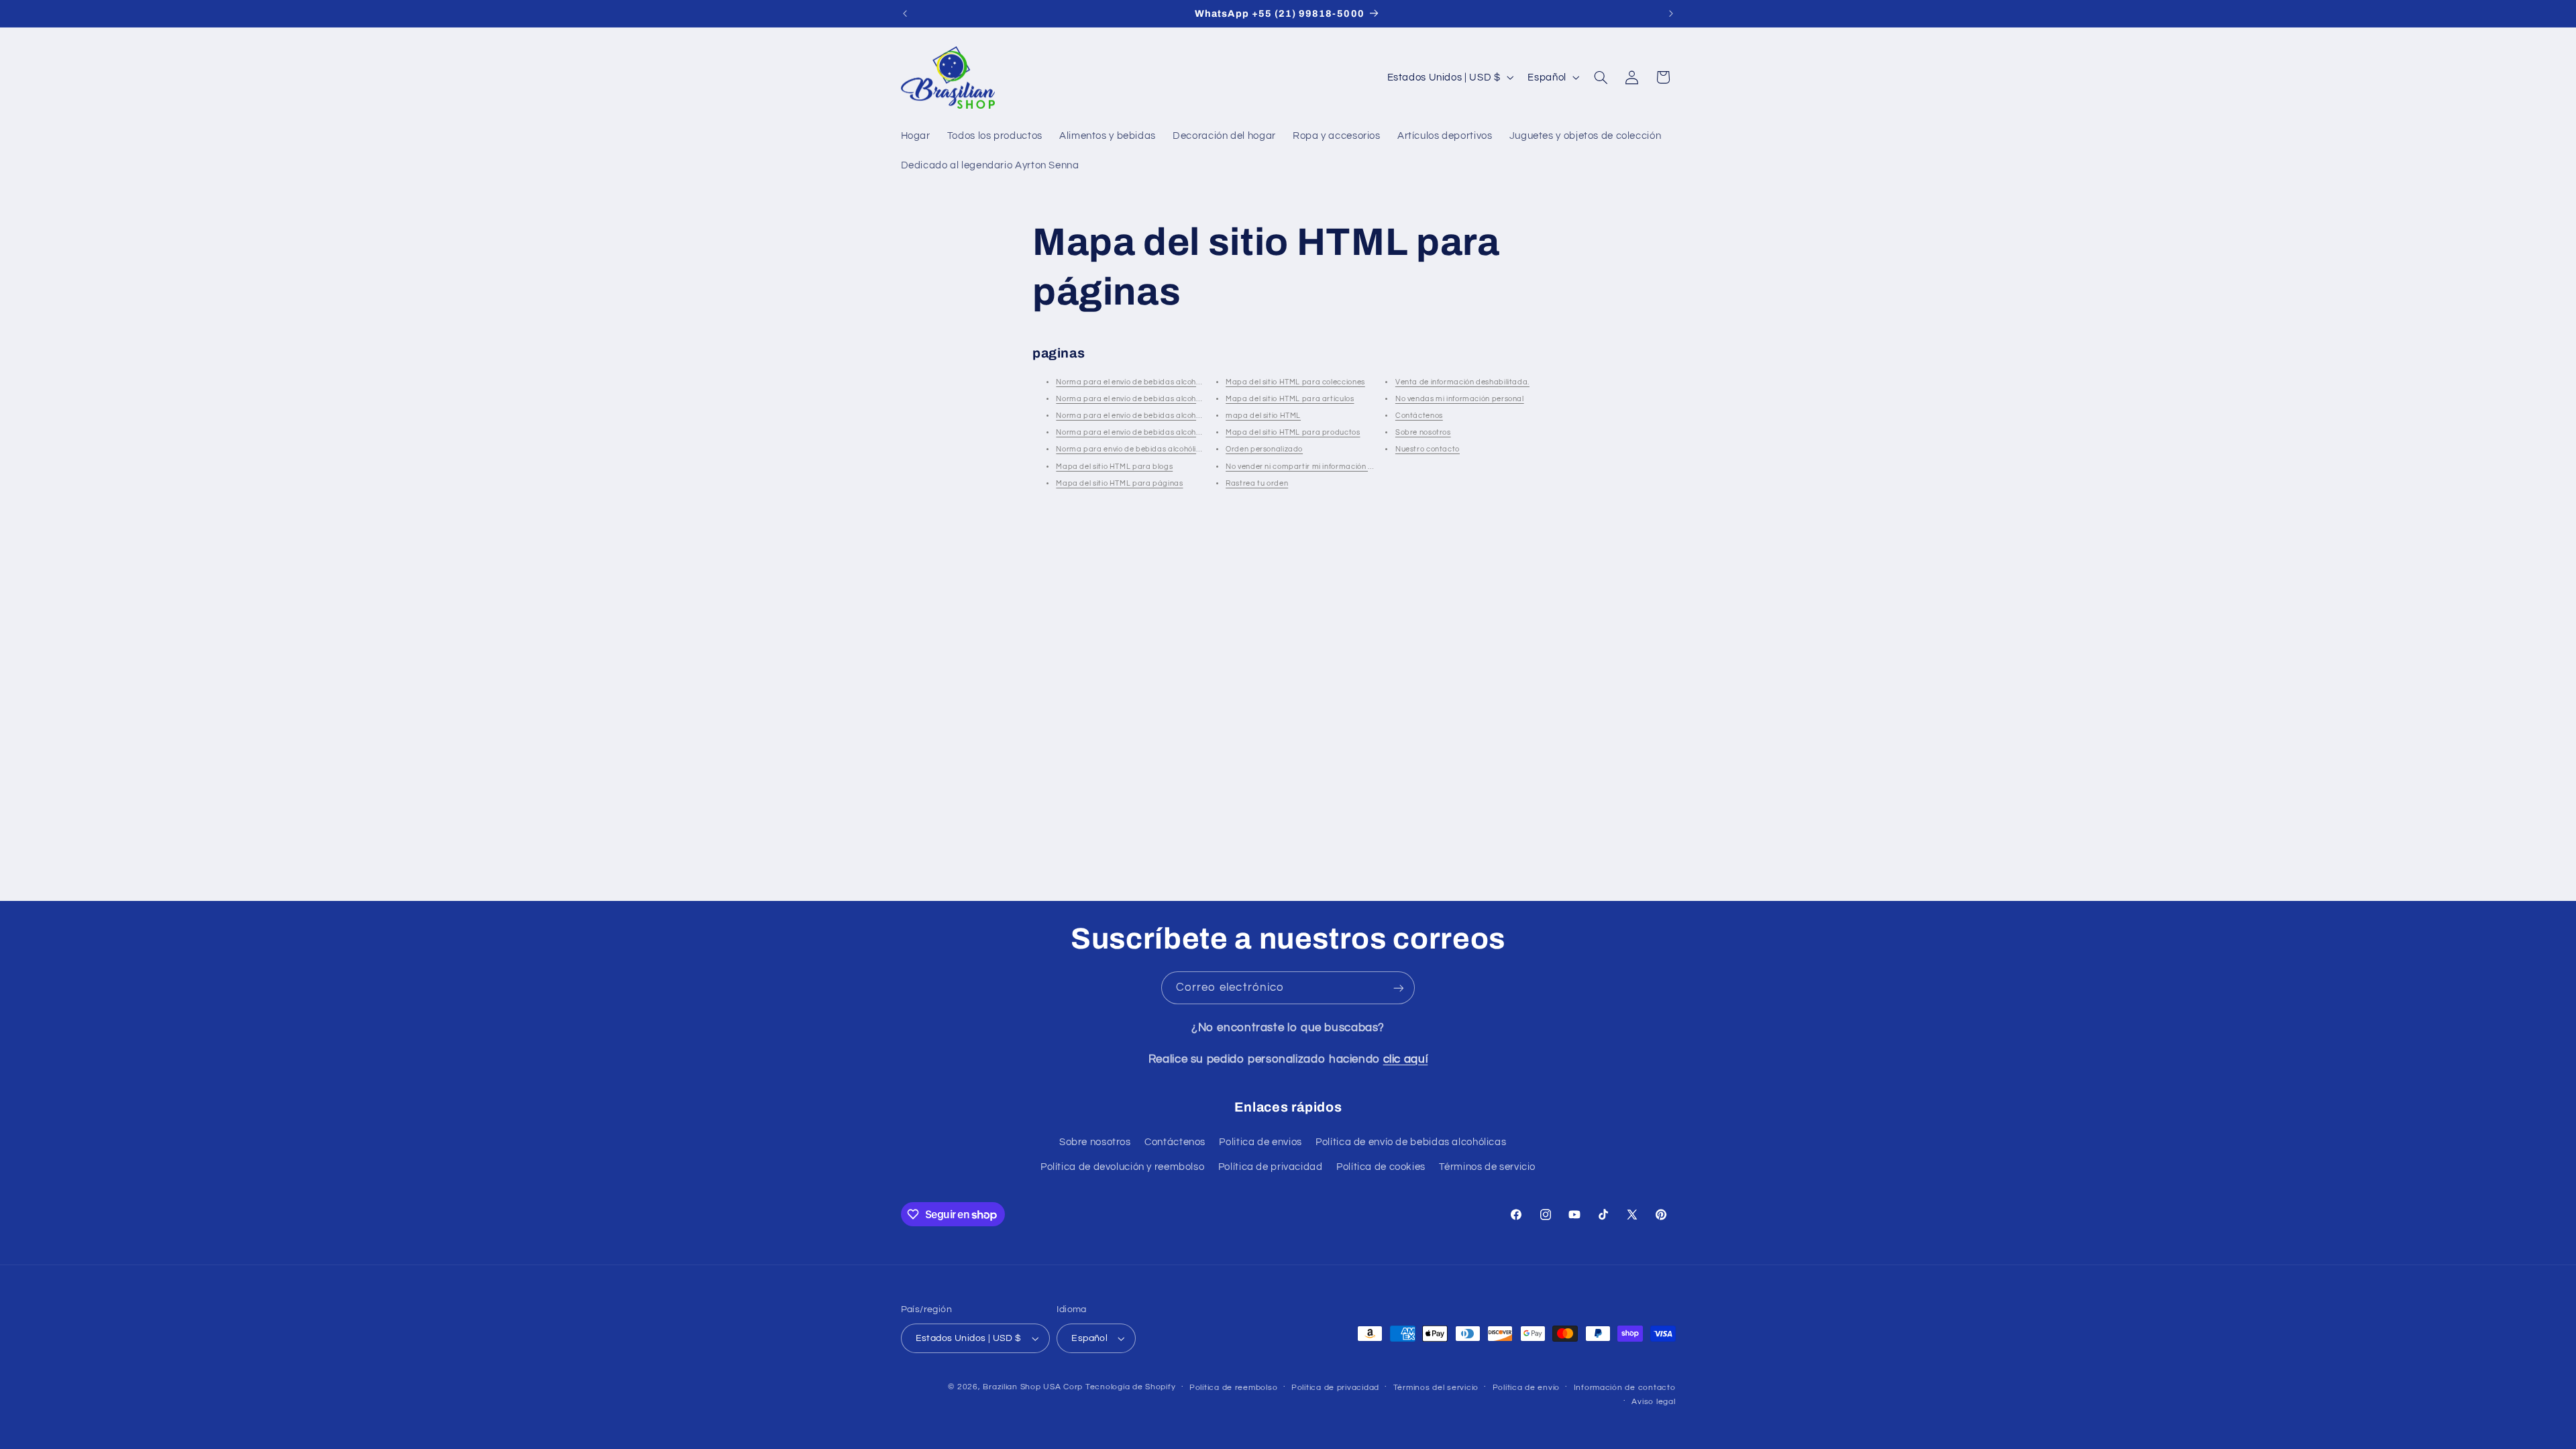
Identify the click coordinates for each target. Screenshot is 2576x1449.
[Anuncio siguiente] (1671, 13)
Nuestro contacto (1428, 449)
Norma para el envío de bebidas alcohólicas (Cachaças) (1159, 416)
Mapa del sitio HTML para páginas (1119, 483)
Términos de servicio (1487, 1167)
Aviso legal (1653, 1402)
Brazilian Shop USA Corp (1033, 1387)
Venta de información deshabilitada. (1462, 382)
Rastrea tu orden (1257, 483)
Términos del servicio (1436, 1388)
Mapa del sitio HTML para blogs (1114, 467)
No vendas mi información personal (1460, 399)
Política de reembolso (1233, 1388)
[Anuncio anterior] (905, 13)
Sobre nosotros (1423, 432)
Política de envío (1526, 1388)
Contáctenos (1419, 416)
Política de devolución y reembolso (1122, 1167)
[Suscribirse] (1399, 988)
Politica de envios (1260, 1142)
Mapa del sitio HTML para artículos (1290, 399)
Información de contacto (1625, 1388)
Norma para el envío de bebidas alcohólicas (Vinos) (1150, 432)
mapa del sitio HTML (1263, 416)
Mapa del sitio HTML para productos (1293, 432)
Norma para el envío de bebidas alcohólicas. (1137, 382)
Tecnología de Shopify (1130, 1387)
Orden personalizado (1264, 449)
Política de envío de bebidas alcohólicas (1411, 1142)
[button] (1601, 77)
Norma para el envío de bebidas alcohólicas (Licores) (1153, 399)
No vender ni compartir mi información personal (1313, 467)
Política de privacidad (1271, 1167)
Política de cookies (1381, 1167)
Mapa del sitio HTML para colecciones (1295, 382)
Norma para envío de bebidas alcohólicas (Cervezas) (1153, 449)
